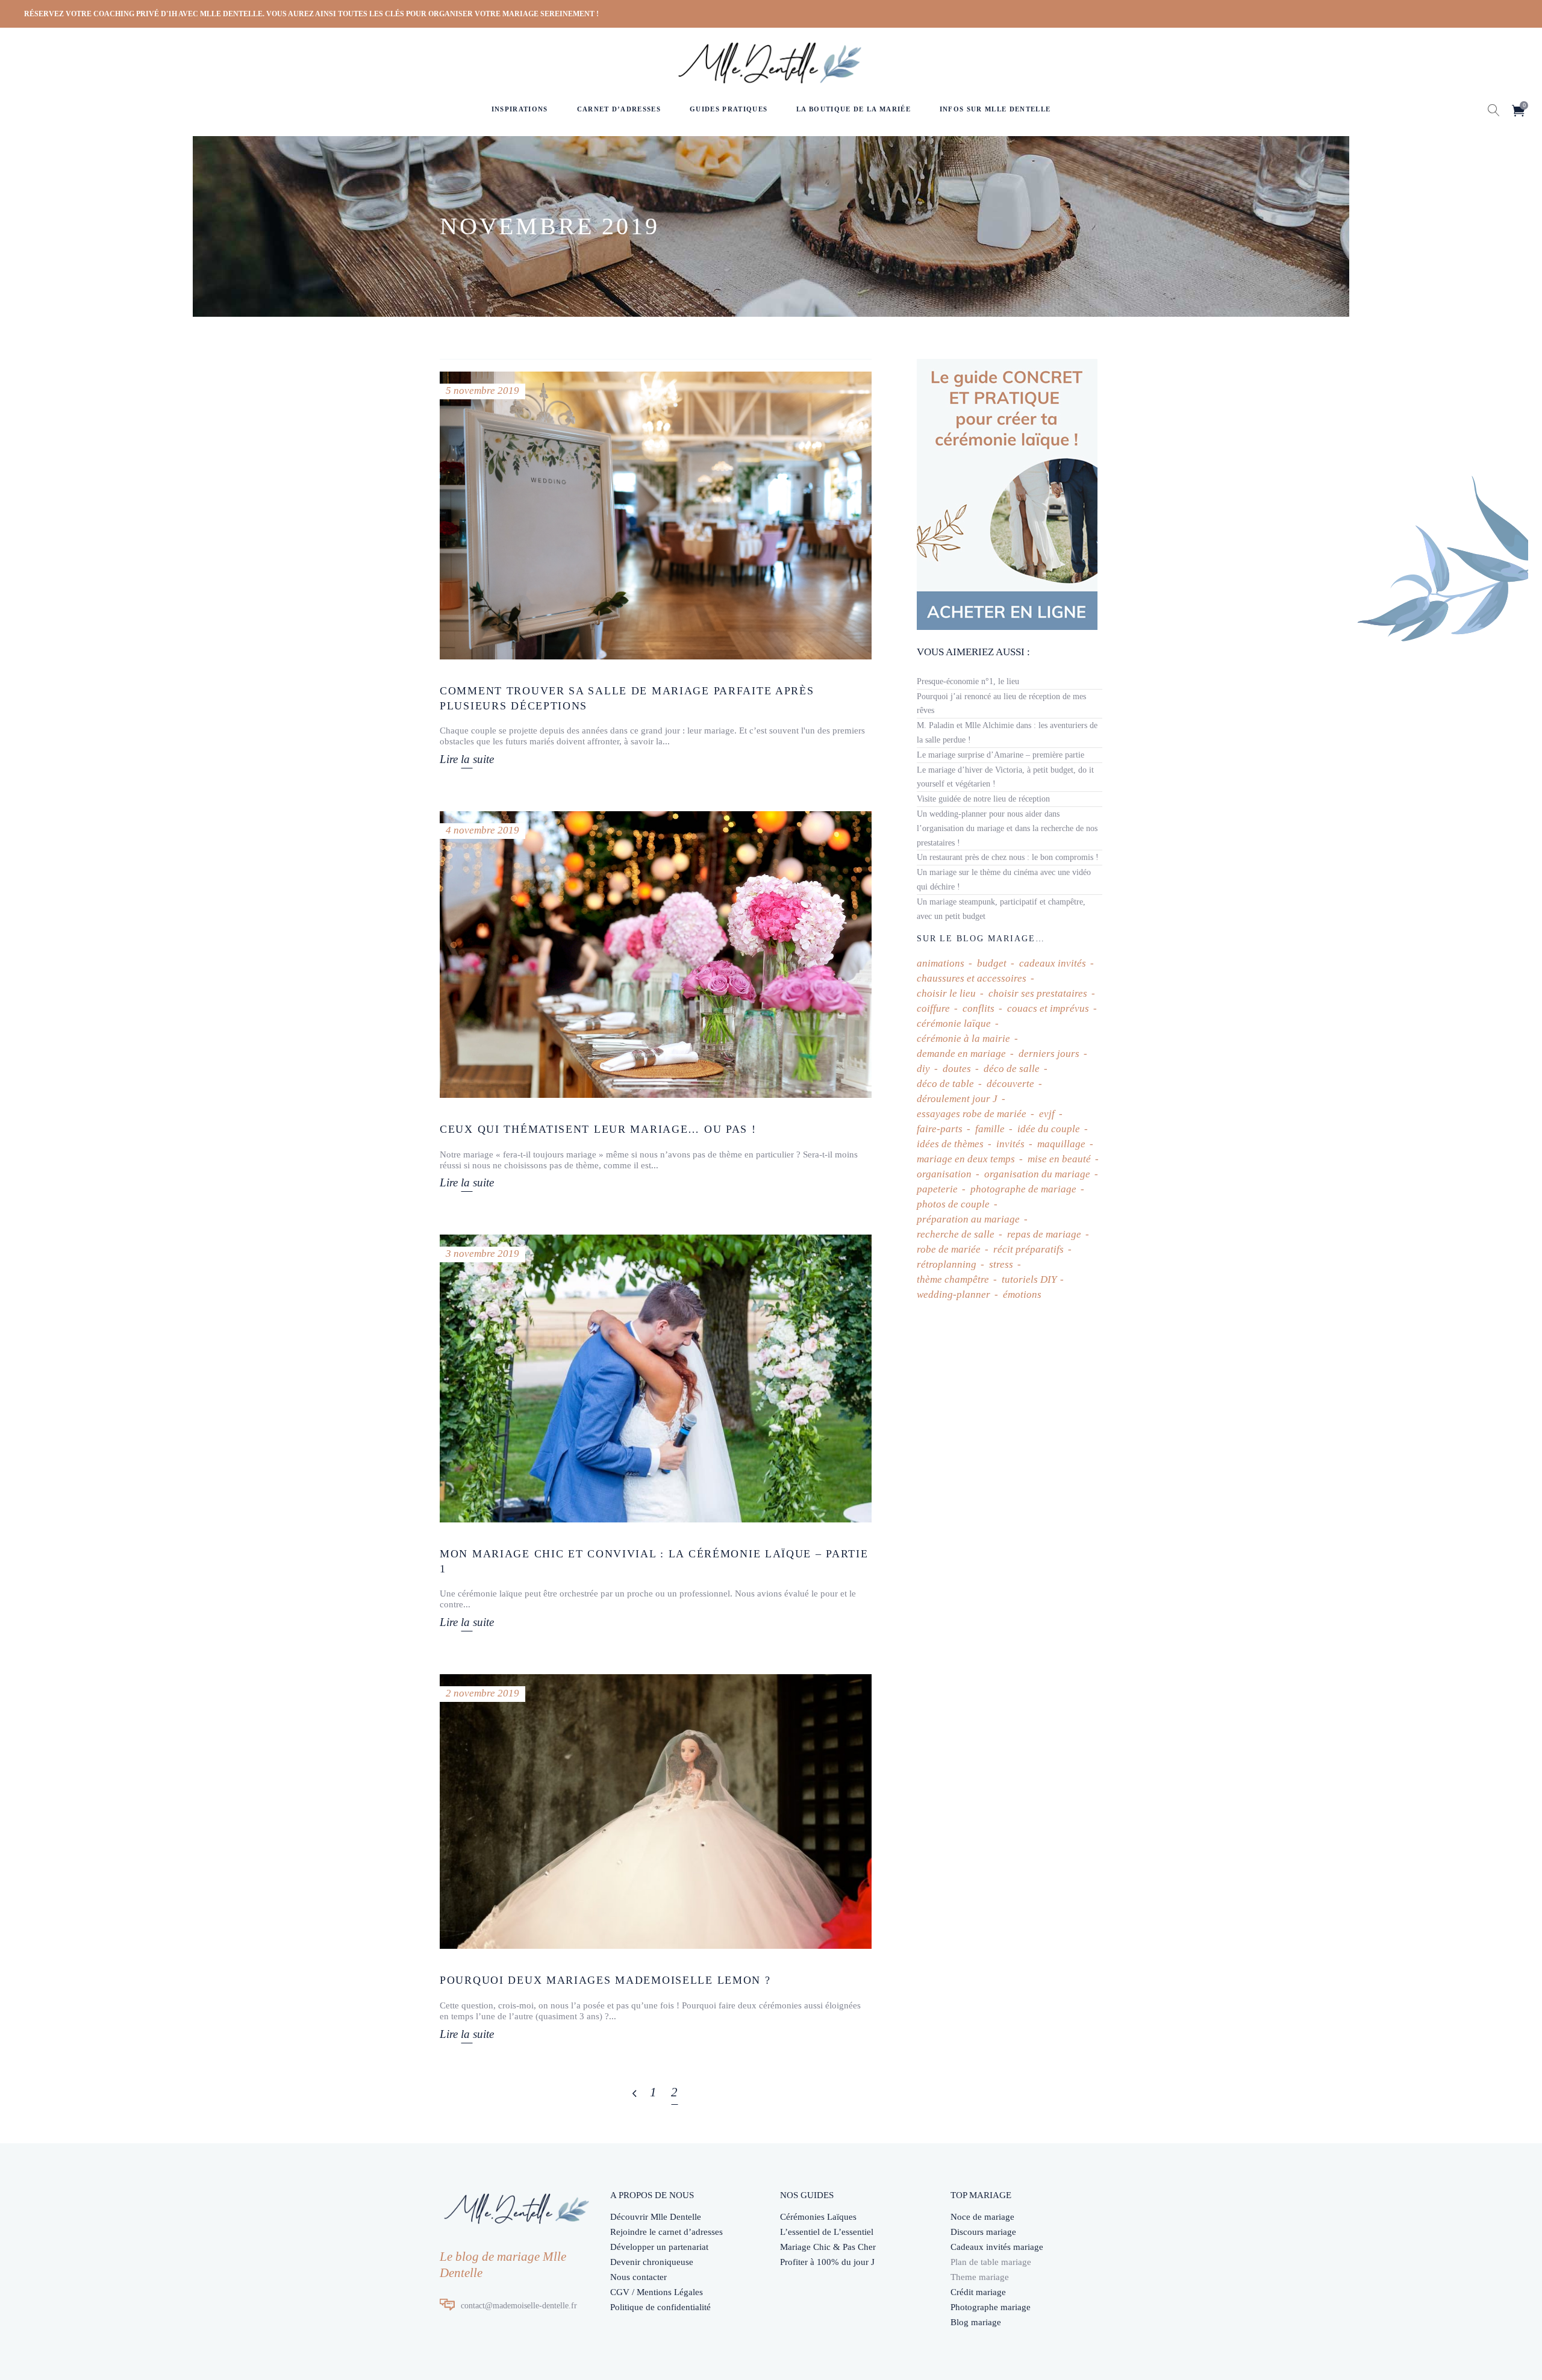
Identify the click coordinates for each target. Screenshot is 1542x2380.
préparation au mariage (968, 1219)
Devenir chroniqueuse (652, 2262)
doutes (957, 1069)
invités (1010, 1144)
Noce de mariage (982, 2217)
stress (1001, 1264)
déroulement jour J (957, 1099)
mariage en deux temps (966, 1159)
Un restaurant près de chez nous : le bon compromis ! (1008, 857)
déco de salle (1012, 1069)
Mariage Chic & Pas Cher (828, 2247)
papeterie (937, 1189)
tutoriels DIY (1029, 1279)
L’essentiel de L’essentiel (827, 2232)
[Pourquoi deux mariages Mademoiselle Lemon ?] (656, 1812)
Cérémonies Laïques (818, 2217)
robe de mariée (949, 1249)
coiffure (933, 1008)
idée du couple (1049, 1129)
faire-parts (940, 1129)
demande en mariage (961, 1054)
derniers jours (1049, 1054)
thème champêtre (953, 1279)
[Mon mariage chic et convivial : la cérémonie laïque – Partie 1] (656, 1378)
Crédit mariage (978, 2292)
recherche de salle (956, 1234)
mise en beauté (1059, 1159)
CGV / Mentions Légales (657, 2292)
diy (923, 1069)
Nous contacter (638, 2277)
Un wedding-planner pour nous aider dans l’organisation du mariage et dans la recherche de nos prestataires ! (1007, 828)
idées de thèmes (950, 1144)
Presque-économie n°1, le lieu (968, 681)
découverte (1010, 1084)
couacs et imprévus (1048, 1008)
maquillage (1061, 1144)
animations (941, 963)
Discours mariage (983, 2232)
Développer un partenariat (659, 2247)
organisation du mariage (1037, 1174)
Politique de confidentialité (660, 2307)
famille (990, 1129)
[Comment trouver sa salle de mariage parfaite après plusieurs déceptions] (656, 516)
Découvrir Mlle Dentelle (656, 2217)
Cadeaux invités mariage (997, 2247)
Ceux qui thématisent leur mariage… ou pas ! (598, 1129)
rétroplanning (947, 1264)
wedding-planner (954, 1294)
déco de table (945, 1084)
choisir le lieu (946, 993)
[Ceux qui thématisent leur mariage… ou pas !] (656, 955)
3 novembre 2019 (482, 1254)
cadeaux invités (1053, 963)
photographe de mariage (1023, 1189)
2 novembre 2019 (482, 1693)
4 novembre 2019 (482, 830)
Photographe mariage (991, 2307)
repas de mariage (1044, 1234)
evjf (1047, 1114)
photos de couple (953, 1204)
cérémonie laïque (954, 1023)
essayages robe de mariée (972, 1114)
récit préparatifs (1029, 1249)
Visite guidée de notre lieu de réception (983, 799)
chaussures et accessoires (972, 978)
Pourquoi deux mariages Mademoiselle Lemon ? (605, 1980)
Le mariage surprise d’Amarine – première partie (1000, 755)
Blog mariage (976, 2322)
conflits (979, 1008)
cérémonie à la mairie (963, 1039)
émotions (1022, 1294)
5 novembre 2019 (482, 391)
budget (992, 963)
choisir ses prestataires (1038, 993)
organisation (944, 1174)
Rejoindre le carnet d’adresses (666, 2232)
